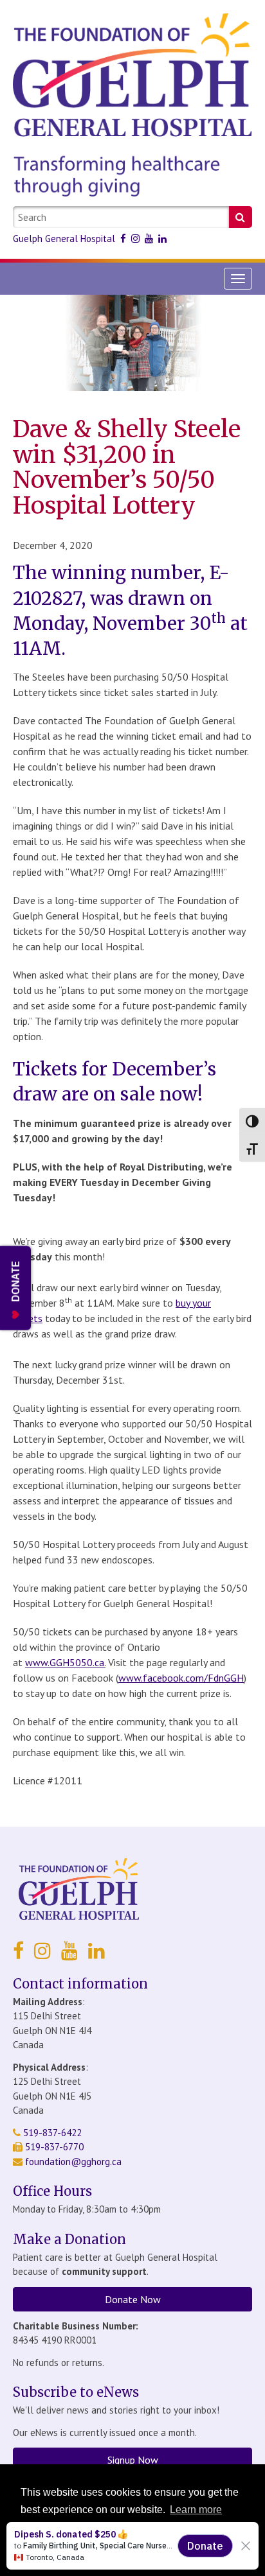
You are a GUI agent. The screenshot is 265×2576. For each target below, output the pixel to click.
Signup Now (133, 2460)
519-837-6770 (53, 2147)
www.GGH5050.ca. (65, 1662)
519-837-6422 (51, 2133)
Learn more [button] (196, 2510)
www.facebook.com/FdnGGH (181, 1678)
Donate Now (133, 2299)
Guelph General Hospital (64, 239)
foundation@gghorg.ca (73, 2162)
